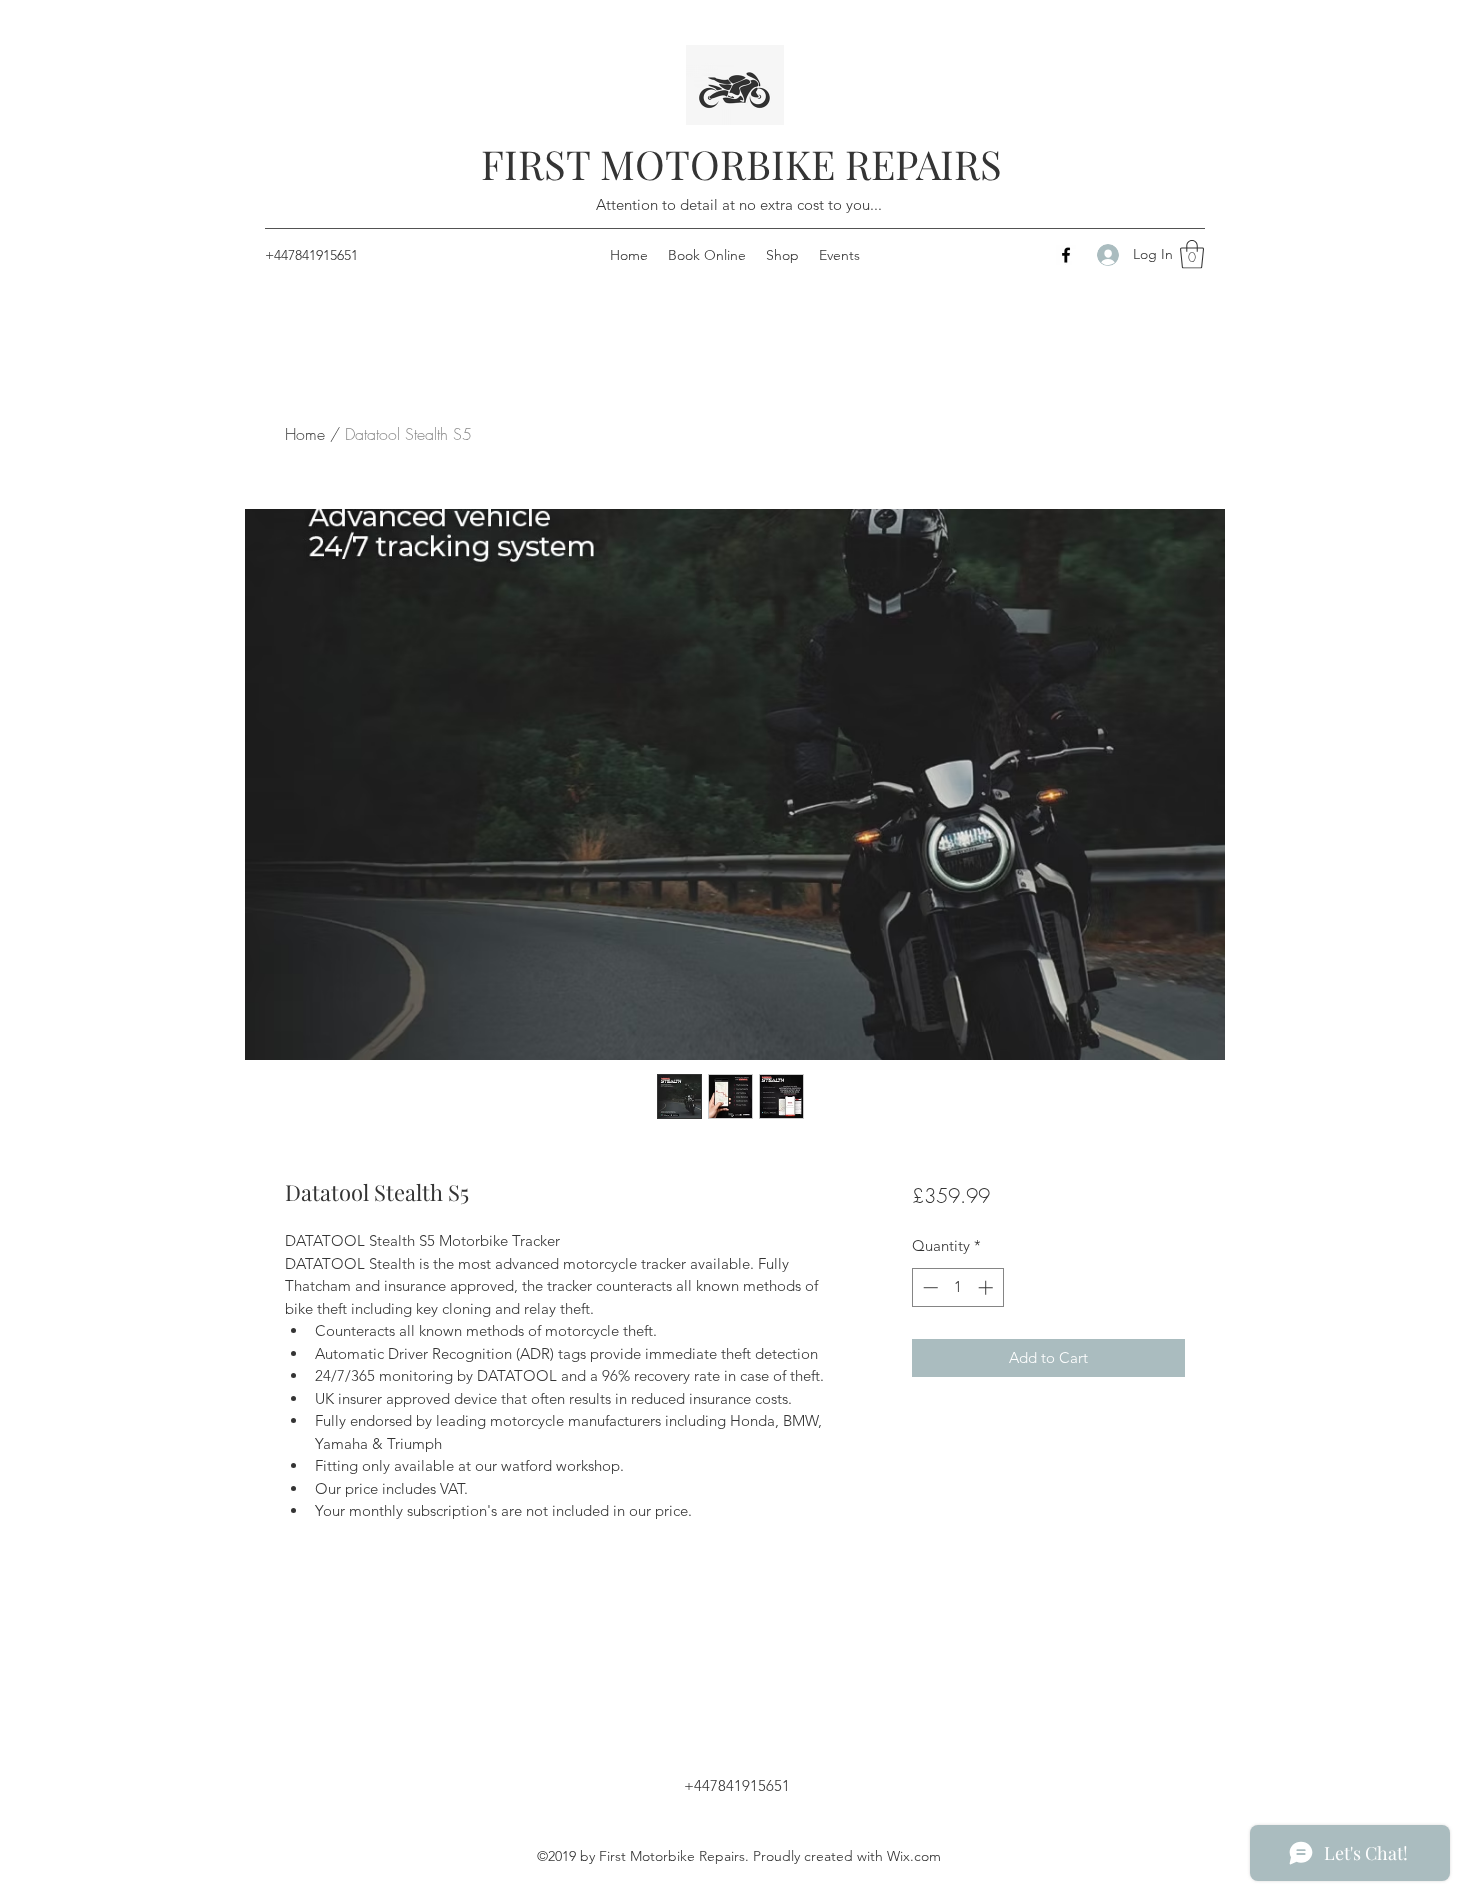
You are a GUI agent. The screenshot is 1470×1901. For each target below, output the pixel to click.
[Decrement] (928, 1287)
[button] (1192, 254)
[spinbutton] (957, 1287)
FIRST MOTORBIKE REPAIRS (741, 163)
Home (305, 434)
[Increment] (987, 1287)
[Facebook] (1066, 255)
